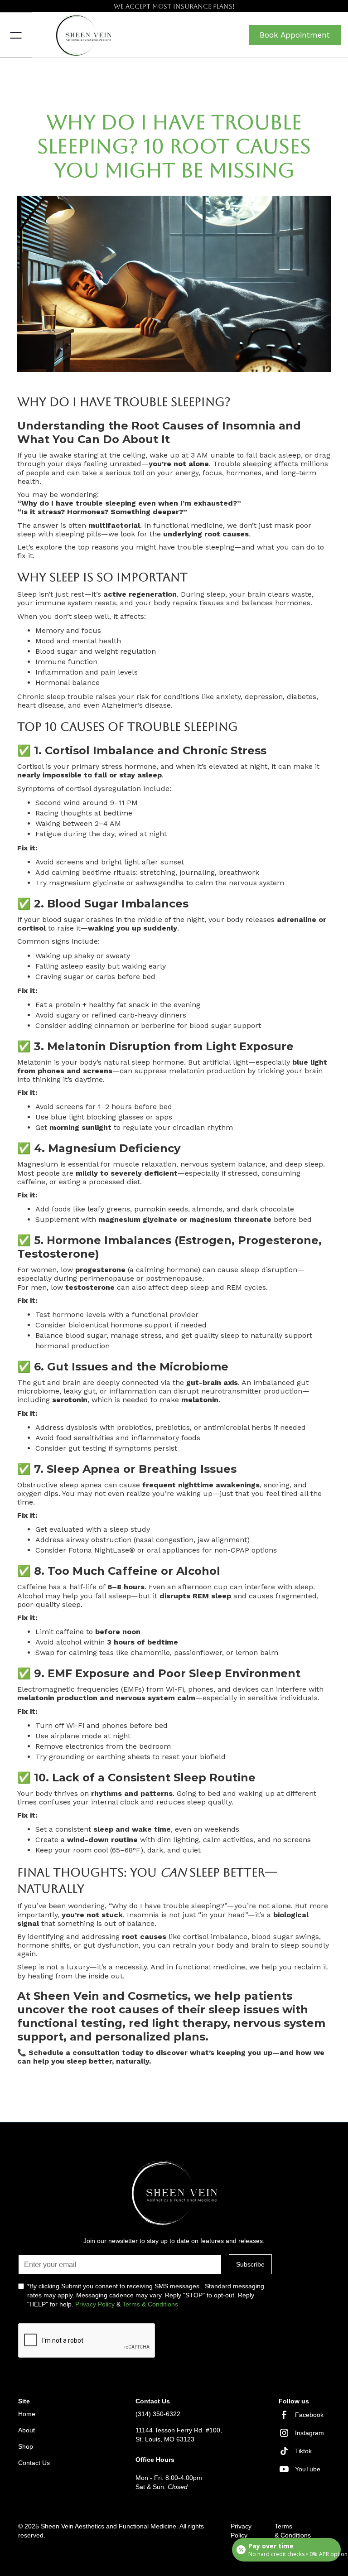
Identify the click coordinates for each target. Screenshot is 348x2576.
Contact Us (34, 2463)
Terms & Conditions (150, 2304)
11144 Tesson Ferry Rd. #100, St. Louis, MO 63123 (179, 2435)
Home (27, 2414)
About (27, 2430)
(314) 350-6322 (158, 2414)
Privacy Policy (95, 2304)
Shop (26, 2446)
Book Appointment (295, 35)
